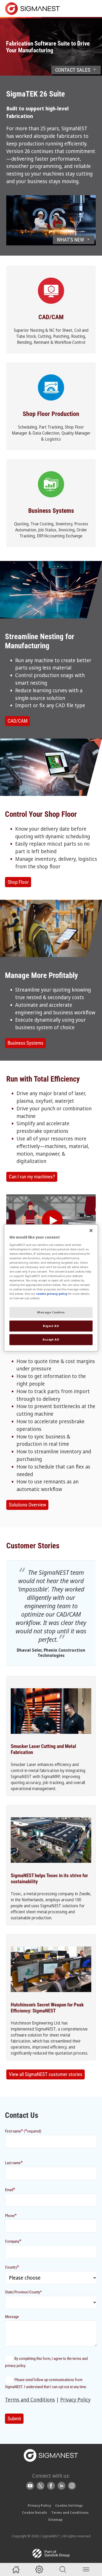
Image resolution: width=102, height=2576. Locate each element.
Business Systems (25, 1043)
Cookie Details (35, 2512)
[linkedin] (61, 2486)
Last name (14, 2162)
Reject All (51, 1326)
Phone (11, 2215)
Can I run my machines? (32, 1177)
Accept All (51, 1340)
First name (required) (23, 2131)
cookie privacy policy (52, 1294)
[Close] (91, 1230)
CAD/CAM (18, 721)
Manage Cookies (51, 1312)
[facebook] (51, 2486)
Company (13, 2241)
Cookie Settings (69, 2505)
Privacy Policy (75, 2400)
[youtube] (30, 2486)
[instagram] (72, 2486)
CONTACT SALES (73, 70)
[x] (41, 2486)
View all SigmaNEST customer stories (46, 2074)
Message (12, 2317)
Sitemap (55, 2519)
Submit (14, 2419)
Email (10, 2189)
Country (12, 2267)
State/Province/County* (23, 2292)
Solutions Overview (27, 1505)
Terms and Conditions (30, 2400)
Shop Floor (18, 882)
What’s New (70, 240)
